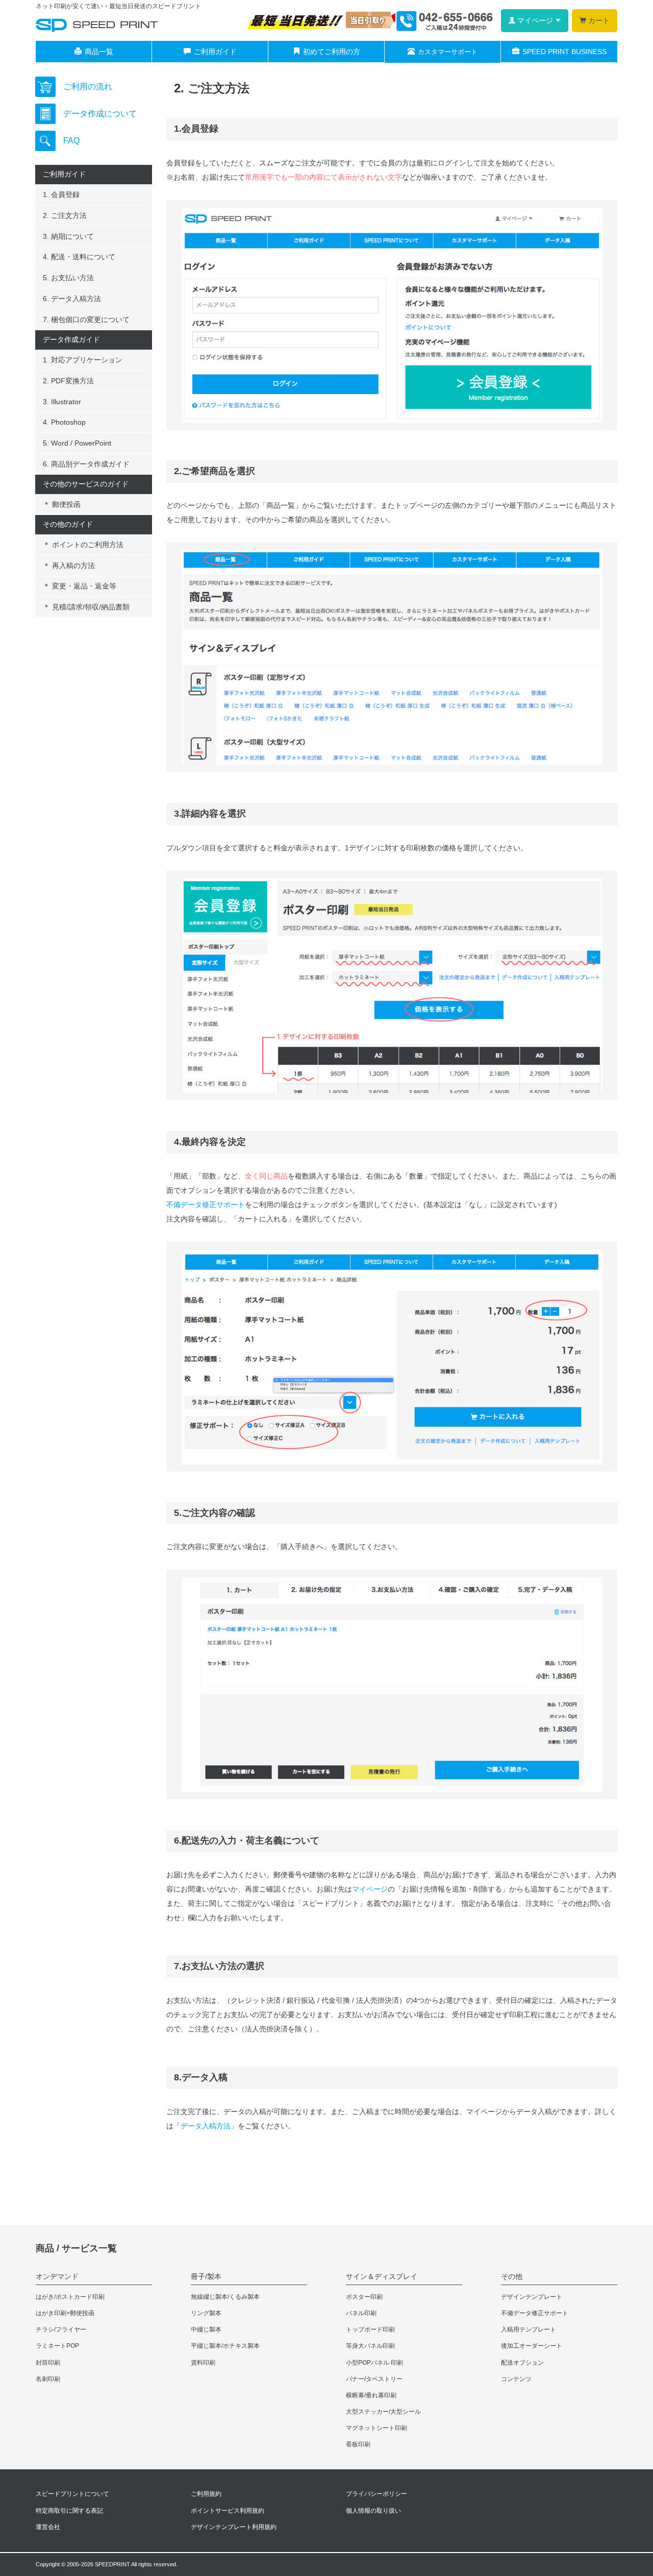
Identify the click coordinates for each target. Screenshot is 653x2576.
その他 (512, 2276)
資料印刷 (203, 2363)
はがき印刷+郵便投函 (65, 2313)
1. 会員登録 (61, 194)
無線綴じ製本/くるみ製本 (225, 2297)
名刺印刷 (48, 2379)
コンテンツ (516, 2379)
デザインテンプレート (532, 2297)
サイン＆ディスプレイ (382, 2276)
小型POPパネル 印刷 (374, 2363)
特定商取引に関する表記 (69, 2511)
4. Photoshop (64, 422)
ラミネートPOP (57, 2346)
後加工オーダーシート (532, 2346)
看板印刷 (358, 2444)
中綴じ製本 (206, 2329)
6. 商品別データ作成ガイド (86, 464)
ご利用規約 (206, 2494)
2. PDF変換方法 (68, 381)
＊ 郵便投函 (62, 504)
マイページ (370, 1889)
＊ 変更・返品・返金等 (80, 586)
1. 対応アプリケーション (83, 360)
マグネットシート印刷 (376, 2428)
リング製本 (206, 2313)
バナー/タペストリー (374, 2379)
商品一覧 (99, 52)
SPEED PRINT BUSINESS (564, 52)
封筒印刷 (48, 2363)
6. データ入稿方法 (72, 299)
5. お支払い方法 (68, 278)
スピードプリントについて (72, 2494)
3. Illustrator (62, 402)
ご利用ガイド (215, 52)
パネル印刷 (361, 2313)
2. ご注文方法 (65, 215)
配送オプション (522, 2363)
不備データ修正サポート (206, 1205)
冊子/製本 (206, 2276)
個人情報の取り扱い (373, 2511)
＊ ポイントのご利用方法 (83, 545)
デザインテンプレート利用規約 (234, 2527)
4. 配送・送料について (79, 257)
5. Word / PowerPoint (77, 443)
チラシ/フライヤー (61, 2329)
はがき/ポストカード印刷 (70, 2297)
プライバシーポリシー (376, 2494)
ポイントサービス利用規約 (228, 2511)
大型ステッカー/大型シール (383, 2412)
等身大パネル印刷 (370, 2346)
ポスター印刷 (364, 2297)
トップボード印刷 (370, 2329)
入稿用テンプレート (529, 2329)
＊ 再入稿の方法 (69, 566)
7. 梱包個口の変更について (86, 320)
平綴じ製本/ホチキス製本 (225, 2346)
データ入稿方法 (206, 2126)
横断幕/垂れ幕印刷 (371, 2395)
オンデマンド (57, 2276)
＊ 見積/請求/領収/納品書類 (86, 607)
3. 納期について (68, 236)
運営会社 (48, 2527)
